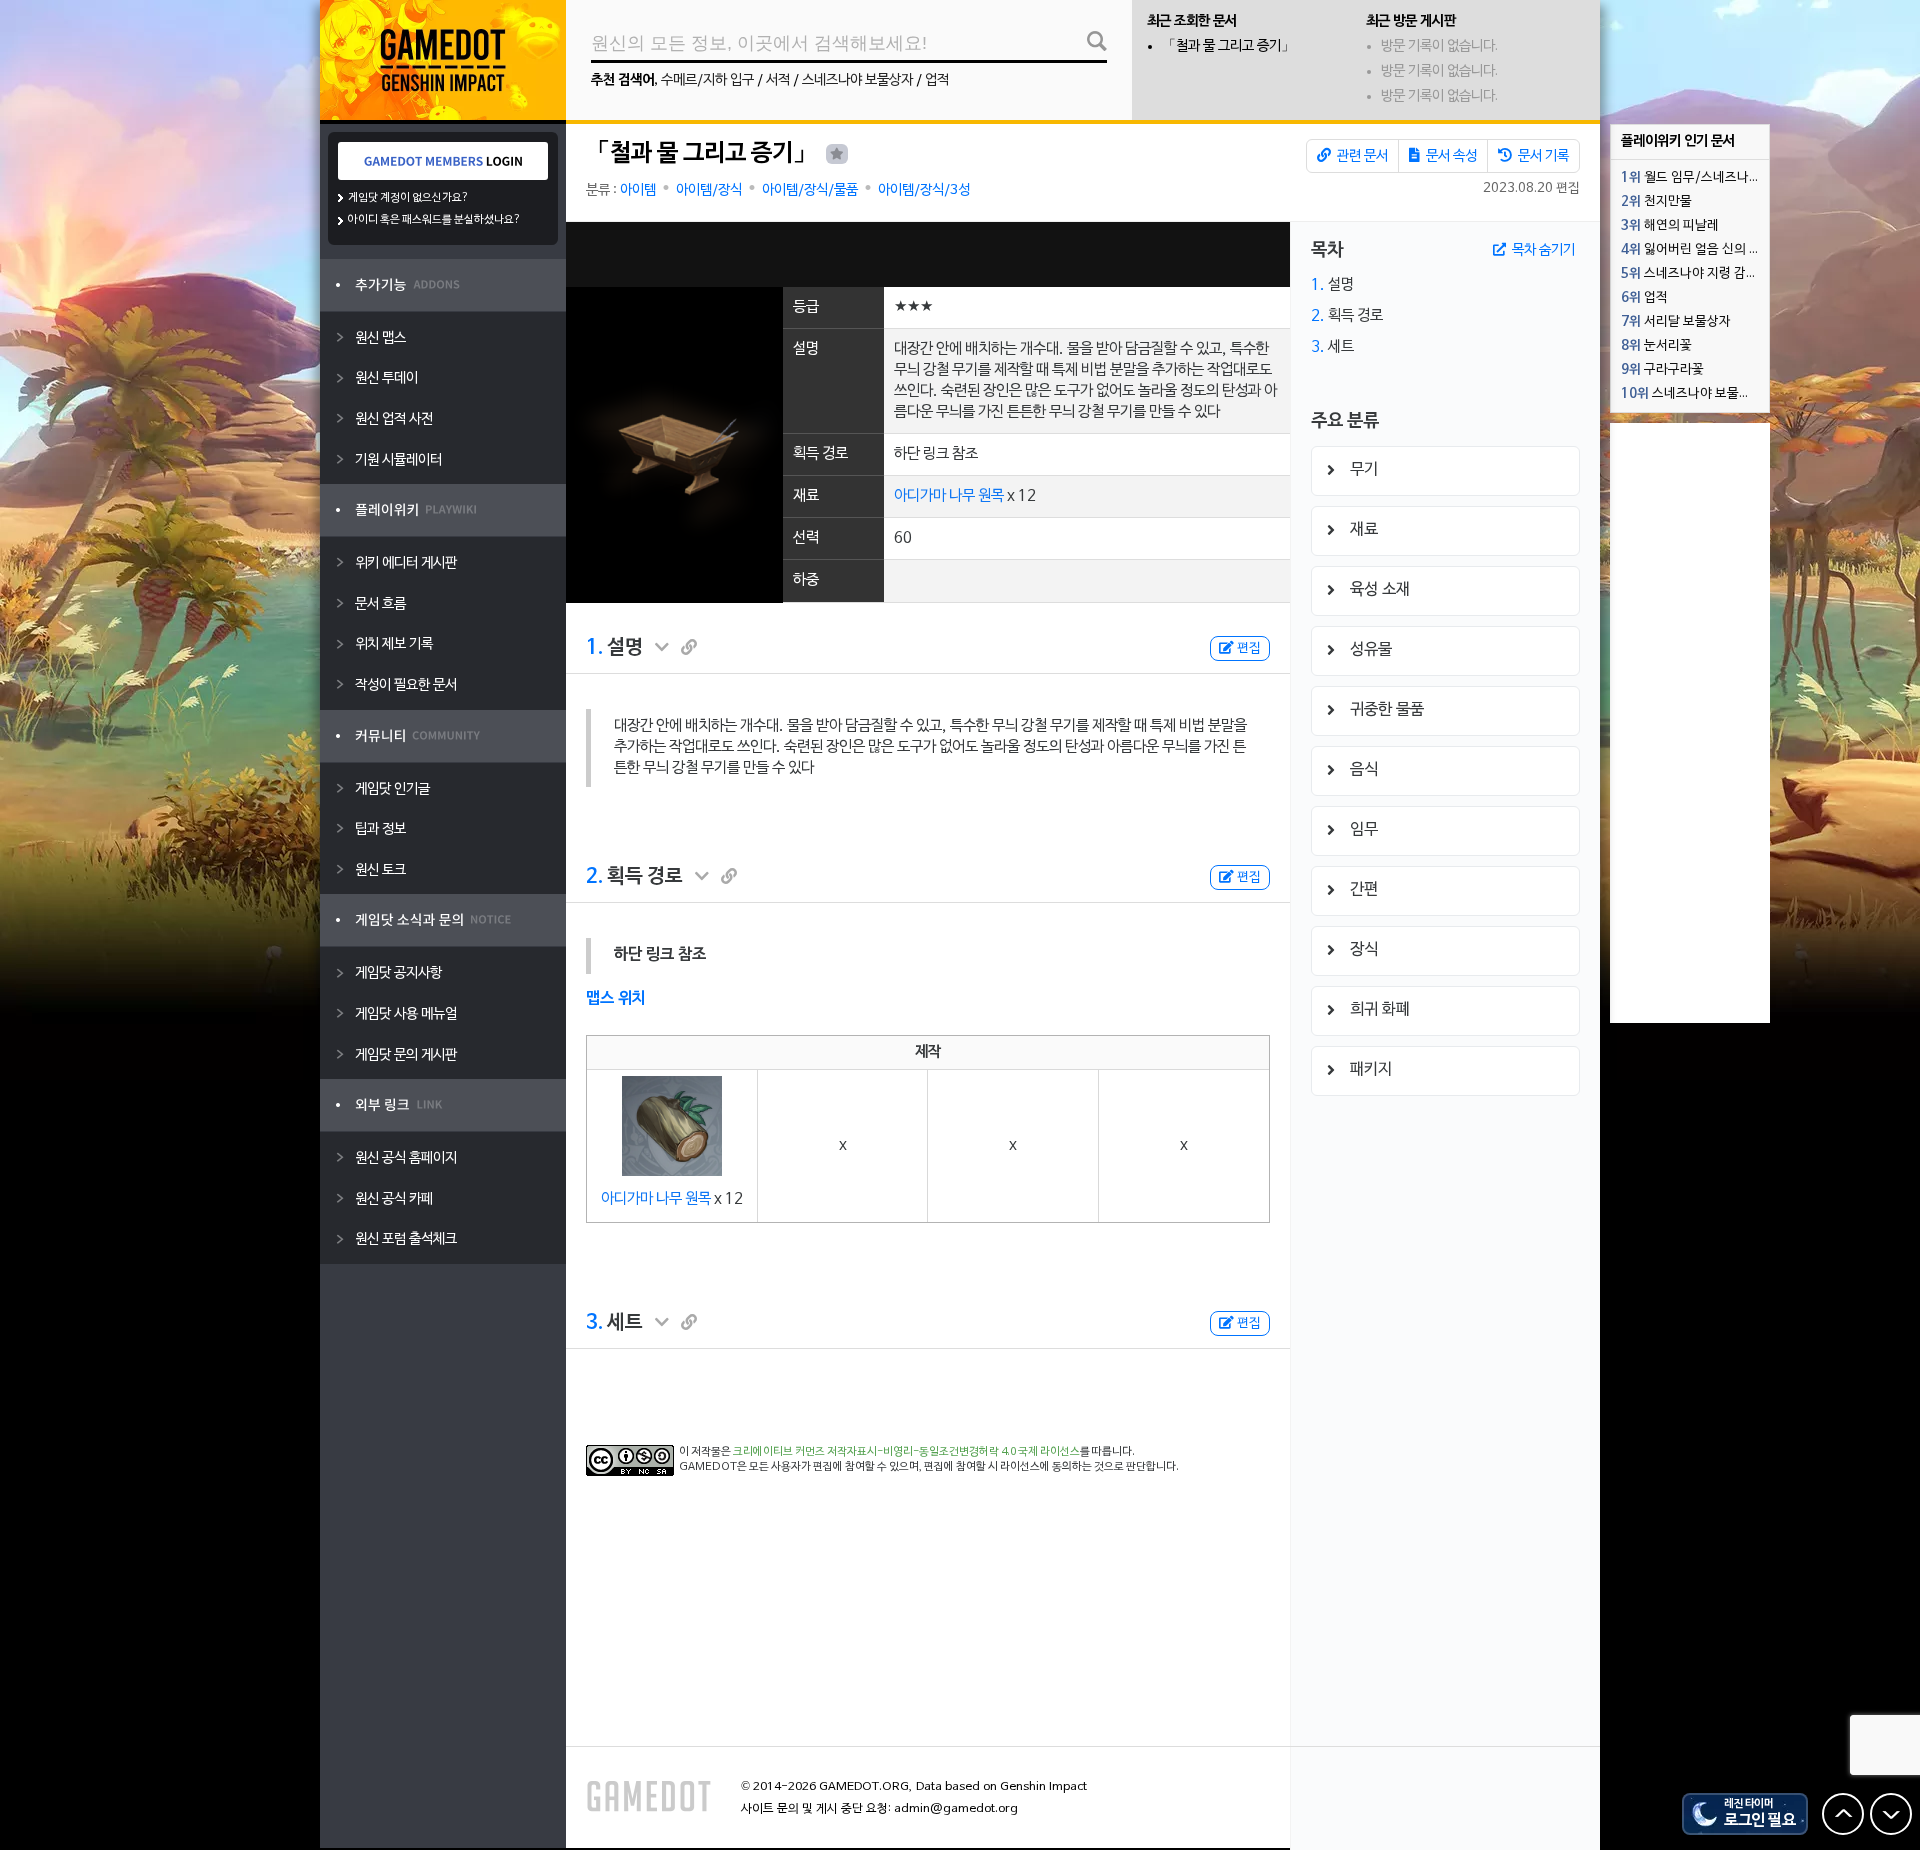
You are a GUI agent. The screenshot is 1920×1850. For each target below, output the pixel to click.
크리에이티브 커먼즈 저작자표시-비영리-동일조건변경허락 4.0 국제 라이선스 (906, 1452)
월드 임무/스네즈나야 (1691, 178)
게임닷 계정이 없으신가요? (408, 198)
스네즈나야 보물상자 (857, 80)
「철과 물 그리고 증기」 (1228, 46)
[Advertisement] (928, 254)
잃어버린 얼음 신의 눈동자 (1695, 250)
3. (594, 1323)
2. (594, 877)
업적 (937, 80)
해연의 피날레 (1670, 226)
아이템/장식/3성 (924, 190)
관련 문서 (1361, 156)
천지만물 (1656, 202)
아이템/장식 (709, 190)
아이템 (638, 190)
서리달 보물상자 (1676, 322)
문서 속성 (1450, 156)
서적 (778, 80)
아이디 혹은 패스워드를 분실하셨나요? (434, 220)
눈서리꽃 (1656, 346)
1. (594, 648)
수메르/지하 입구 (707, 80)
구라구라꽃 (1662, 370)
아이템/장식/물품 (810, 190)
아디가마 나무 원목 (949, 496)
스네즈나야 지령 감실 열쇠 (1695, 274)
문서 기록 (1542, 156)
